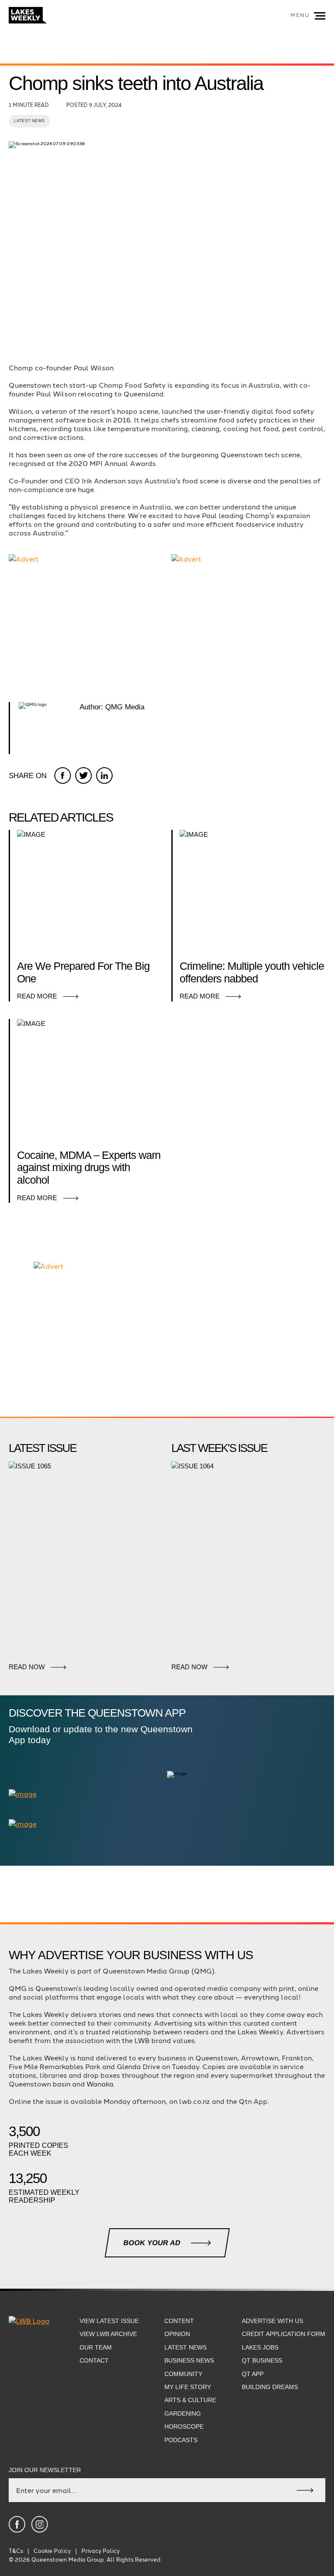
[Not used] (17, 2524)
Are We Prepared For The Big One (83, 972)
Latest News (29, 121)
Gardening (183, 2413)
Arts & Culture (190, 2400)
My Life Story (188, 2387)
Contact (94, 2360)
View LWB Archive (108, 2334)
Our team (96, 2347)
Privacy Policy (100, 2551)
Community (183, 2374)
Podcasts (181, 2440)
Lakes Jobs (260, 2347)
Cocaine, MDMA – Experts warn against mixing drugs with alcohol (89, 1168)
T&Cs (16, 2551)
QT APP (253, 2374)
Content (179, 2321)
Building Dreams (270, 2387)
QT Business (262, 2360)
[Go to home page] (28, 16)
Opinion (177, 2334)
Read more (37, 996)
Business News (189, 2360)
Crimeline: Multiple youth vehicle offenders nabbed (252, 972)
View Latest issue (109, 2321)
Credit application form (284, 2334)
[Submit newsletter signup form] (305, 2490)
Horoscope (184, 2426)
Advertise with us (272, 2321)
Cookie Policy (52, 2551)
